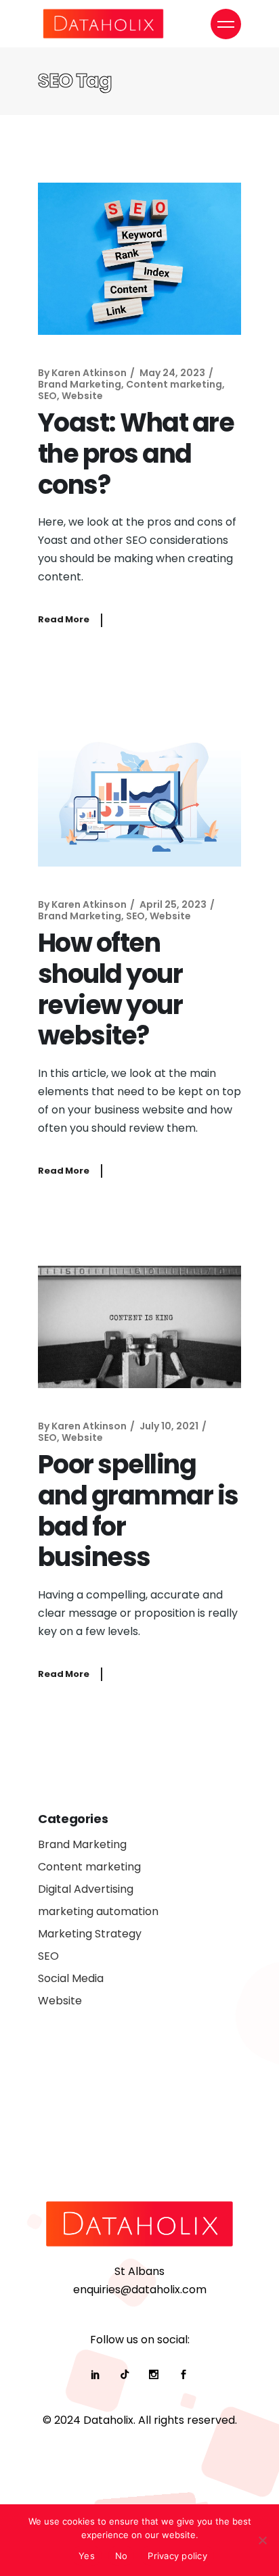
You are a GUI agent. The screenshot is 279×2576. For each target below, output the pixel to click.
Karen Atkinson (89, 373)
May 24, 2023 (172, 373)
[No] (262, 2540)
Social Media (71, 1978)
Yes (87, 2556)
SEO (47, 396)
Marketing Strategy (90, 1934)
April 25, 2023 (173, 904)
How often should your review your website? (110, 989)
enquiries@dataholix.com (140, 2290)
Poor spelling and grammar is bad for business (138, 1511)
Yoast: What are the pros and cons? (136, 453)
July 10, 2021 (169, 1426)
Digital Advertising (86, 1889)
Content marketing (174, 384)
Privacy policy (177, 2556)
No (122, 2556)
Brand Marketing (80, 384)
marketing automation (98, 1911)
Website (82, 396)
